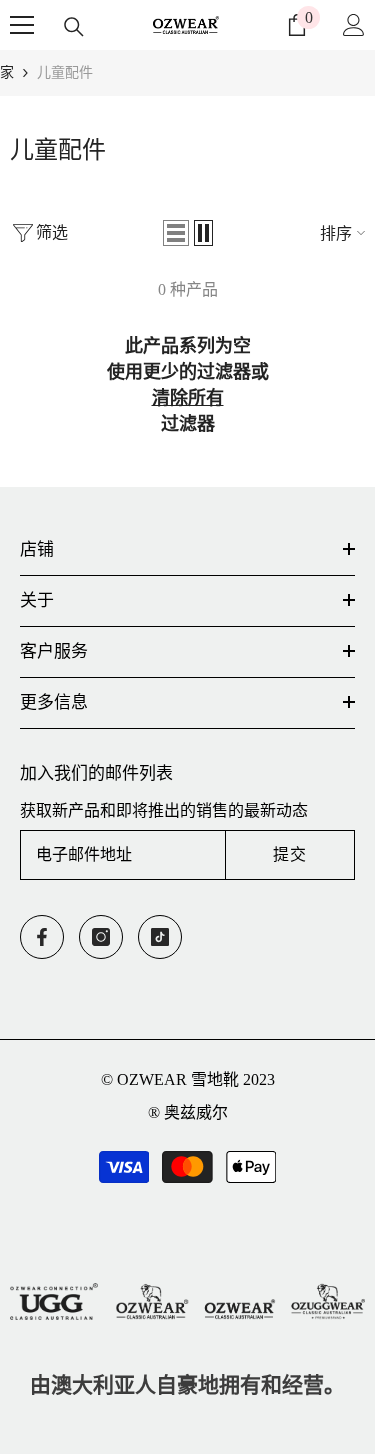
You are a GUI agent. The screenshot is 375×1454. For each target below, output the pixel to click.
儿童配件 (65, 72)
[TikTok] (160, 937)
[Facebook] (42, 937)
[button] (176, 233)
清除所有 (188, 398)
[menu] (22, 25)
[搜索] (74, 27)
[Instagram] (101, 937)
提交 (290, 854)
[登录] (354, 25)
